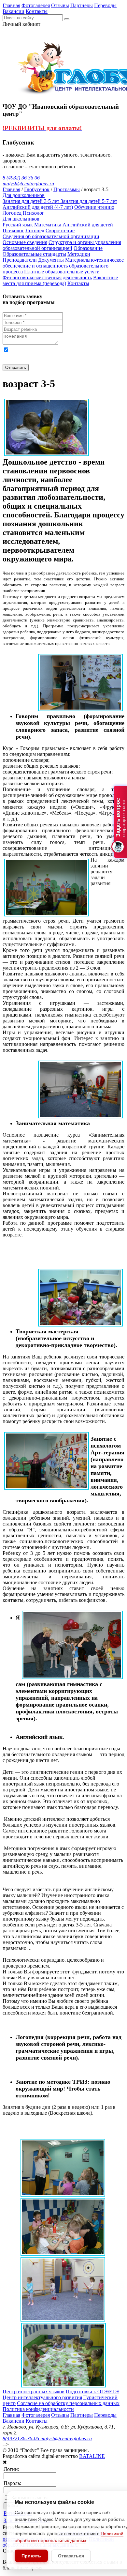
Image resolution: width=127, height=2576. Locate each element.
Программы (67, 189)
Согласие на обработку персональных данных (68, 2403)
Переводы (105, 5)
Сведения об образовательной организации (51, 236)
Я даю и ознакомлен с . (55, 355)
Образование (88, 248)
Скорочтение (60, 230)
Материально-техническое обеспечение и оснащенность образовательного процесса (63, 266)
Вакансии (14, 11)
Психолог (34, 213)
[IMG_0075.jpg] (63, 2195)
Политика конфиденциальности (38, 2409)
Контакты (37, 11)
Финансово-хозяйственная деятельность (47, 277)
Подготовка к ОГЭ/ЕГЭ (92, 2392)
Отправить (16, 368)
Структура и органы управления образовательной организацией (62, 245)
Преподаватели (20, 260)
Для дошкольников (24, 195)
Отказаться (71, 2556)
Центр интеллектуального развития (42, 2397)
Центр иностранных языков (34, 2392)
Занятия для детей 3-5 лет (32, 201)
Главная (11, 5)
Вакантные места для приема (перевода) (60, 280)
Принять (31, 2556)
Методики (79, 254)
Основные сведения (25, 242)
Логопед (12, 213)
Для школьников (21, 219)
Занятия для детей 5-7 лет (89, 201)
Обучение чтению (94, 207)
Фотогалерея (36, 5)
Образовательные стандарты (34, 254)
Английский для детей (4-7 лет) (38, 207)
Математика (48, 225)
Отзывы (60, 5)
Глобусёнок (37, 189)
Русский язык (18, 225)
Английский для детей (88, 225)
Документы (51, 260)
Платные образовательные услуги (62, 272)
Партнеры (82, 5)
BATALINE (92, 2456)
